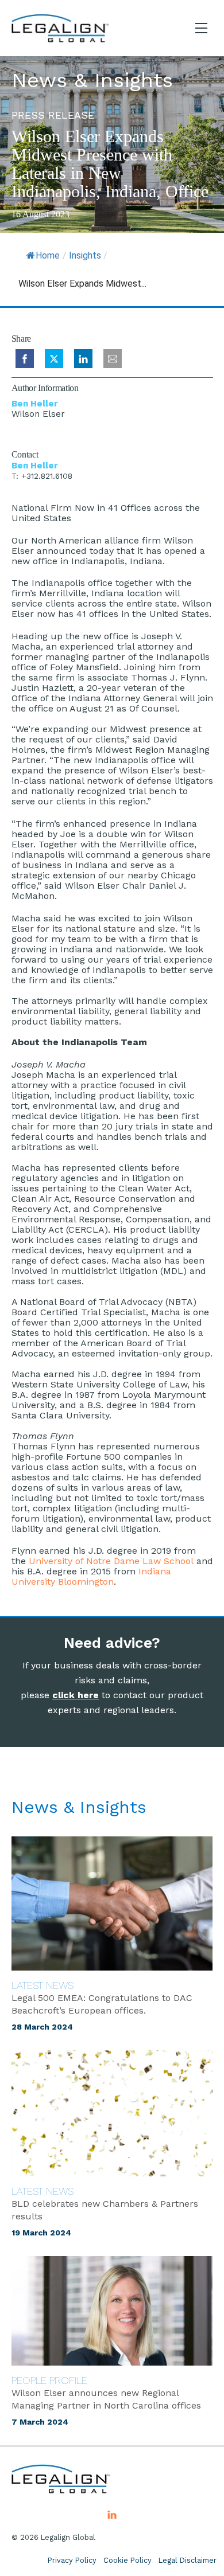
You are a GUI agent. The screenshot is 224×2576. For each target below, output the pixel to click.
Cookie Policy (128, 2560)
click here (76, 1695)
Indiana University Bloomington (91, 1576)
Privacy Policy (72, 2560)
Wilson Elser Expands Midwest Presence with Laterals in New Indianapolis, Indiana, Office (110, 164)
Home (48, 255)
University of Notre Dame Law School (111, 1561)
